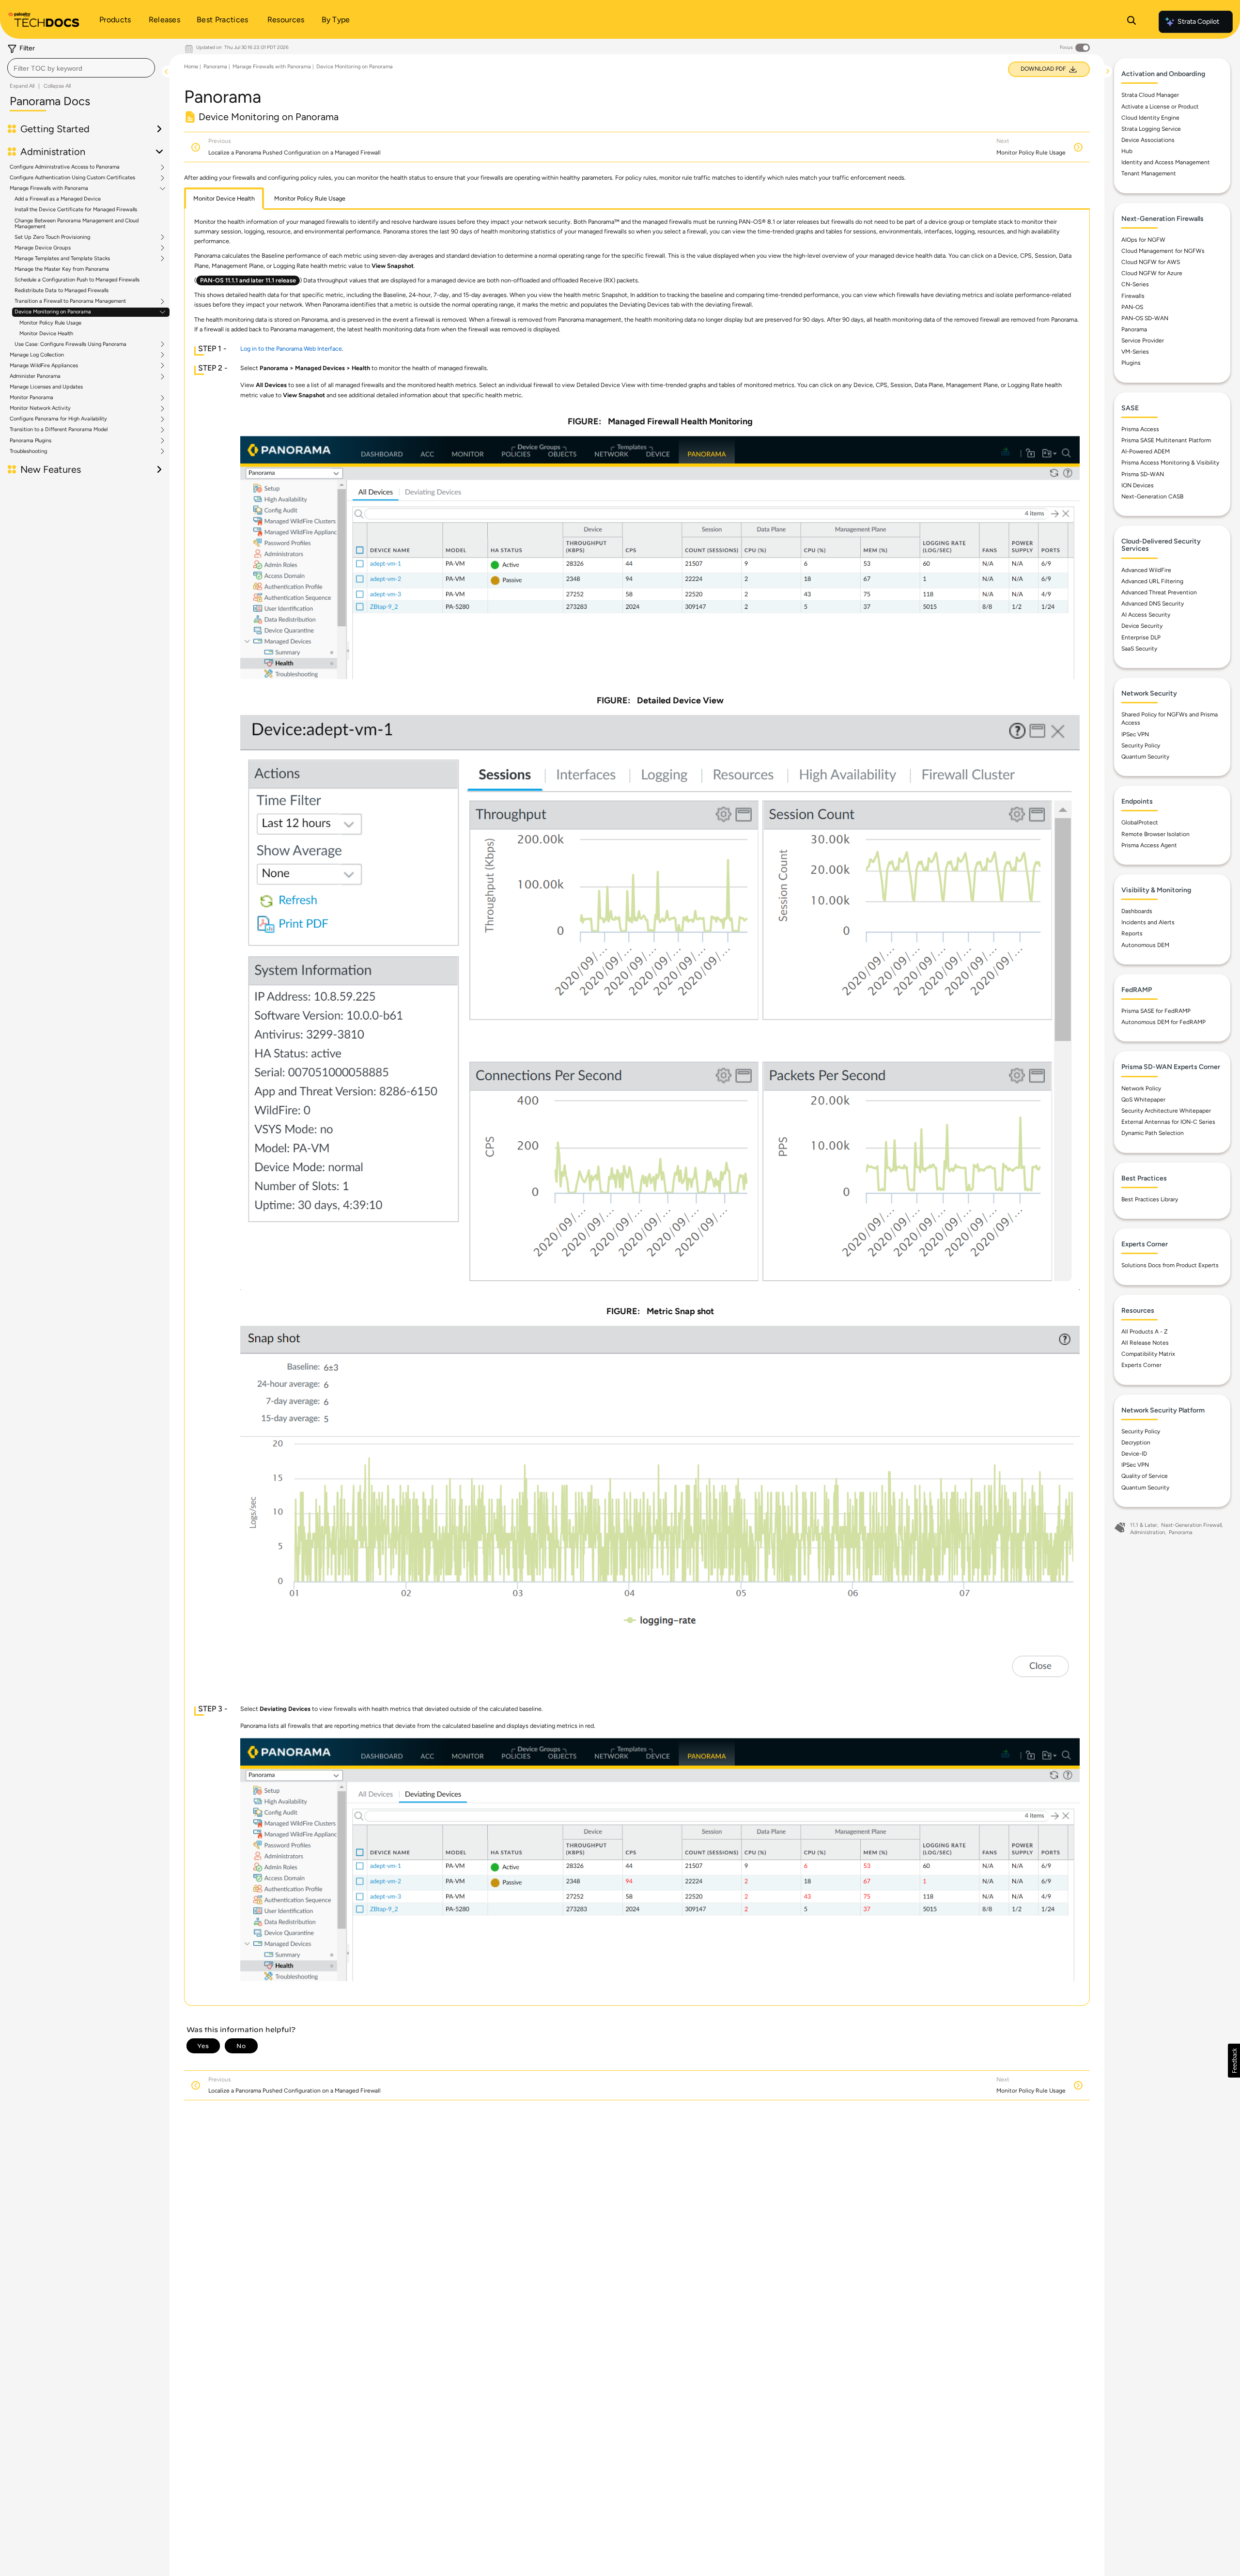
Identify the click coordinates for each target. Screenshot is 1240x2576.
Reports (1132, 933)
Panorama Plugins (31, 441)
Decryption (1136, 1443)
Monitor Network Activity (40, 408)
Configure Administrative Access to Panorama (65, 167)
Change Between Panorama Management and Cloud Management (77, 224)
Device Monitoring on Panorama (53, 312)
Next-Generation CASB (1152, 497)
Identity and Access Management (1166, 162)
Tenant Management (1149, 173)
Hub (1127, 151)
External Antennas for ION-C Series (1168, 1122)
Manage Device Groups (43, 248)
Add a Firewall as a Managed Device (58, 199)
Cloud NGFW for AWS (1151, 262)
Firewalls (1133, 296)
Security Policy (1141, 745)
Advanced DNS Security (1153, 604)
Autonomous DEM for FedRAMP (1163, 1022)
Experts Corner (1141, 1365)
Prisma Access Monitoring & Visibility (1170, 463)
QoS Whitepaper (1143, 1100)
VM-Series (1135, 352)
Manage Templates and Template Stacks (62, 259)
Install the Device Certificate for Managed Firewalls (76, 209)
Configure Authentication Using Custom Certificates (72, 178)
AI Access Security (1146, 615)
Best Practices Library (1150, 1199)
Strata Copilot (1198, 22)
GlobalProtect (1140, 822)
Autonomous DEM (1145, 945)
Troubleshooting (28, 451)
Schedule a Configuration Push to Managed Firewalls (77, 280)
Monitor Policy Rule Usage (50, 323)
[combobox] (81, 68)
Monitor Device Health (46, 334)
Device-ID (1134, 1454)
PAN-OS (1132, 307)
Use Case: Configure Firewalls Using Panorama (70, 344)
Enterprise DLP (1141, 637)
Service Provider (1143, 341)
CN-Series (1135, 284)
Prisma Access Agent (1149, 845)
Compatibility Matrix (1148, 1354)
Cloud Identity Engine (1150, 118)
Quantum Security (1145, 757)
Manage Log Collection (37, 355)
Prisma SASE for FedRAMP (1156, 1011)
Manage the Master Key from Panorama (62, 269)
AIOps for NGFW (1143, 240)
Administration (1147, 1532)
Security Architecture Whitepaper (1166, 1111)
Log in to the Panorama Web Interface (291, 349)
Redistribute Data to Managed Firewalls (62, 290)
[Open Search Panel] (1131, 22)
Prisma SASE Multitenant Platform (1166, 440)
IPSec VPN (1135, 734)
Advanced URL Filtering (1152, 581)
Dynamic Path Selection (1153, 1133)
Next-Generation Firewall (1191, 1525)
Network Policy (1141, 1088)
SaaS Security (1139, 649)
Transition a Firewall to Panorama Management (70, 301)
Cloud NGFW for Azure (1152, 273)
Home (191, 67)
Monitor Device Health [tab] (224, 198)
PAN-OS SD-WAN (1145, 318)
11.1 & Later (1144, 1525)
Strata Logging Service (1151, 129)
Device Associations (1148, 140)
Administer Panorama (35, 376)
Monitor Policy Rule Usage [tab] (310, 198)
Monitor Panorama (31, 398)
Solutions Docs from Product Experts (1170, 1265)
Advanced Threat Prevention (1159, 592)
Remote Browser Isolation (1155, 834)
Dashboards (1137, 911)
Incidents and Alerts (1148, 922)
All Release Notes (1145, 1343)
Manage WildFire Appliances (44, 366)
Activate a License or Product (1160, 107)
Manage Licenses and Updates (46, 387)
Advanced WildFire (1146, 570)
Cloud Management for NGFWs (1163, 251)
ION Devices (1138, 485)
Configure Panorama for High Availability (58, 419)
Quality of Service (1145, 1476)
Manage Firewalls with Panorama (49, 188)
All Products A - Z (1145, 1332)
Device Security (1142, 626)
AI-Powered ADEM (1146, 451)
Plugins (1131, 363)
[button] (1234, 2061)
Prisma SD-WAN (1143, 474)
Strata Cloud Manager (1150, 95)
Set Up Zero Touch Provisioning (52, 237)
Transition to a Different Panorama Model (59, 430)
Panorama (215, 67)
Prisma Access (1140, 429)
